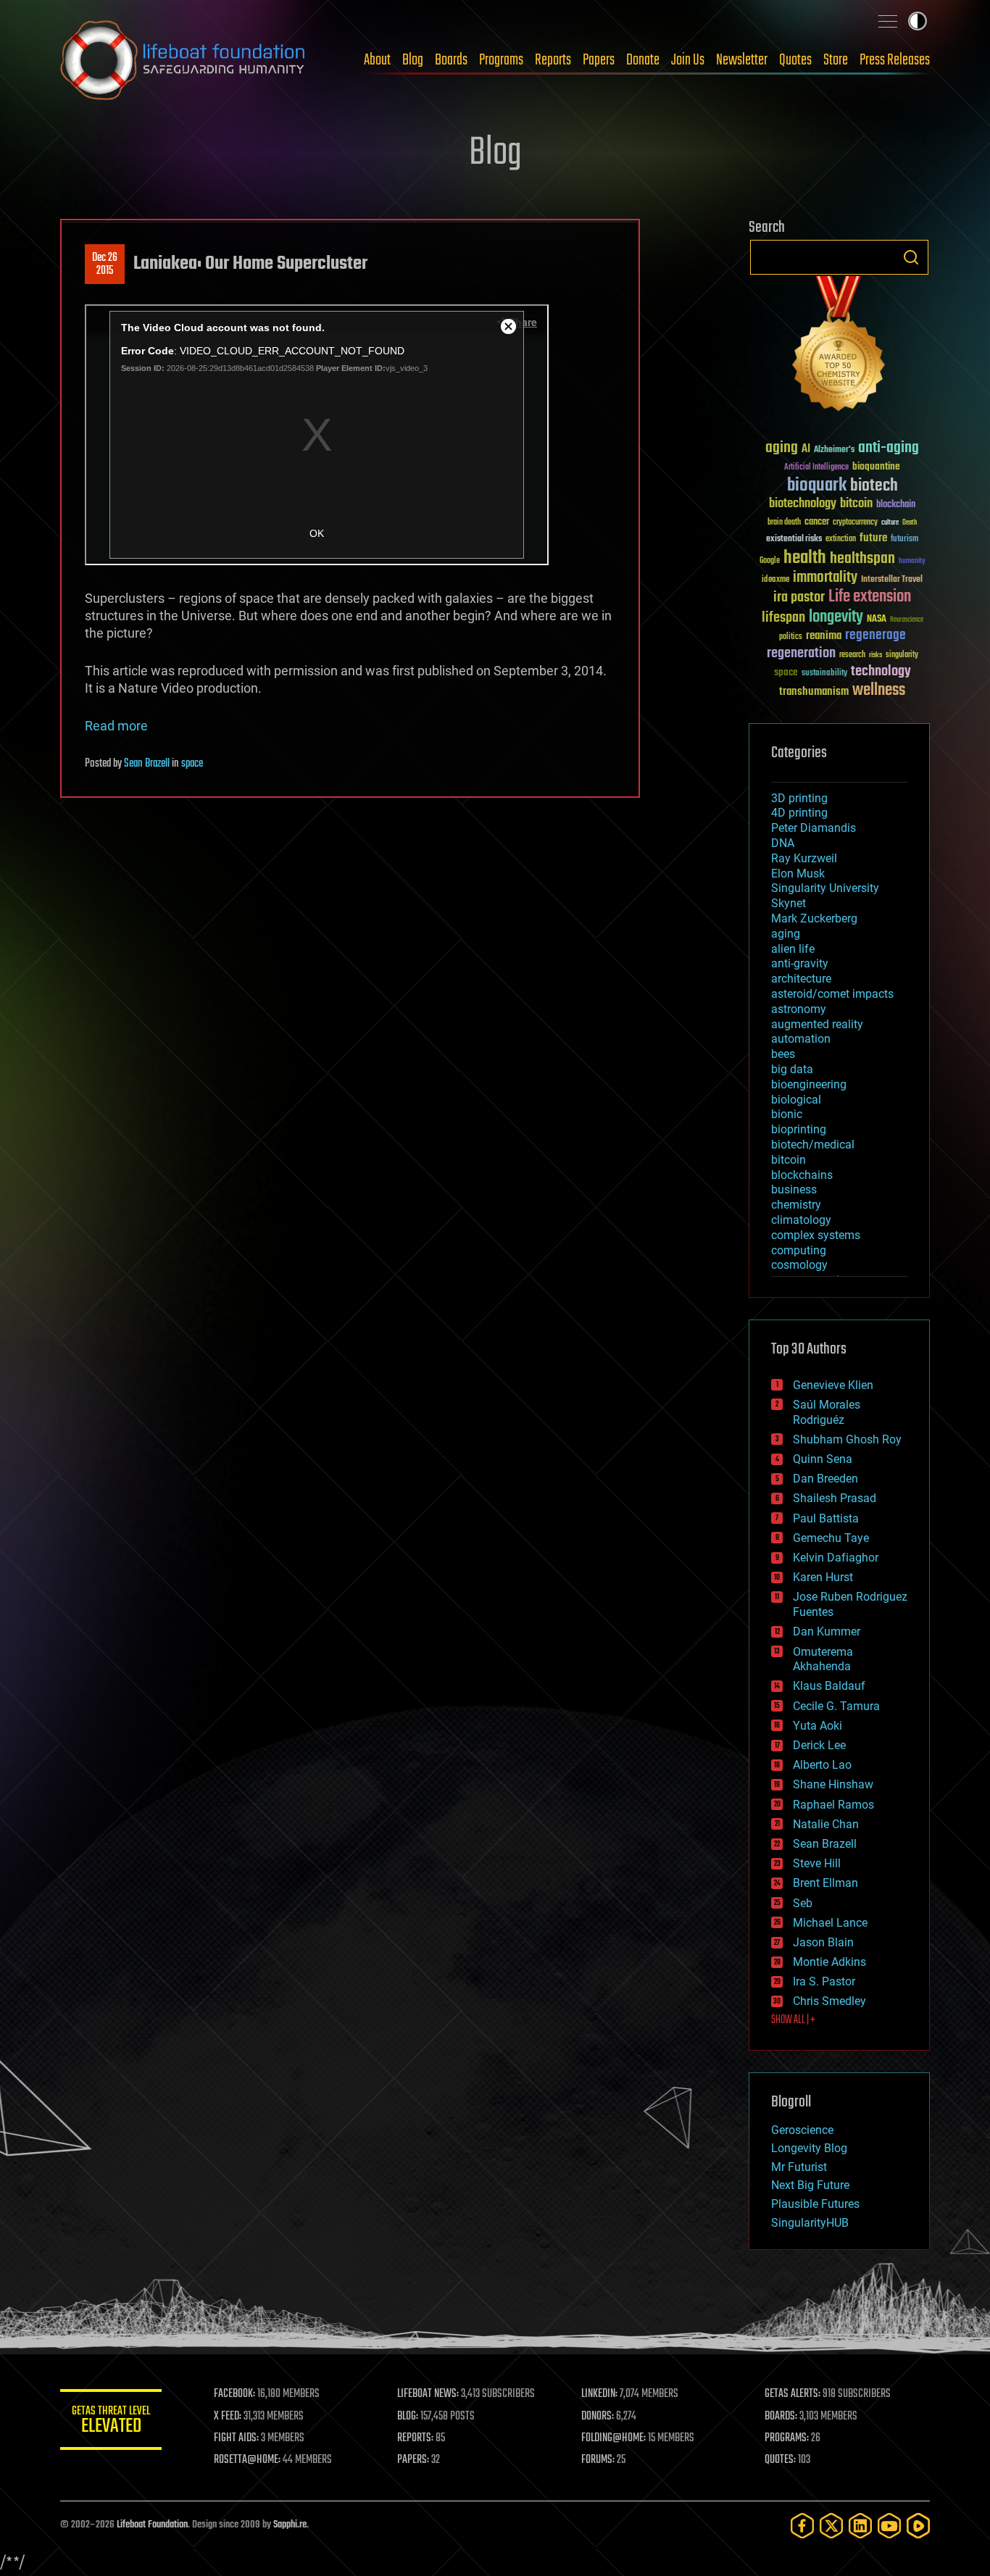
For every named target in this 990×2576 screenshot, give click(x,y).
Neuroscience (907, 621)
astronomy (799, 1009)
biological (796, 1100)
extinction (841, 539)
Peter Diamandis (814, 828)
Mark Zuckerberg (814, 918)
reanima (824, 636)
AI (806, 450)
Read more (116, 726)
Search (911, 257)
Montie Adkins (829, 1962)
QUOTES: (780, 2460)
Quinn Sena (823, 1459)
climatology (801, 1220)
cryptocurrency (855, 523)
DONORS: (598, 2417)
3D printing (799, 798)
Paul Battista (826, 1518)
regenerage (875, 635)
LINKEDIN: (599, 2394)
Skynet (789, 903)
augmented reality (817, 1024)
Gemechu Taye (831, 1538)
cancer (817, 522)
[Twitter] (831, 2526)
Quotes (795, 60)
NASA (877, 620)
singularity (902, 655)
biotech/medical (813, 1145)
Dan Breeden (825, 1479)
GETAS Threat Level (111, 2422)
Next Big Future (810, 2185)
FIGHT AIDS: (236, 2438)
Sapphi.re (290, 2525)
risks (875, 655)
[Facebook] (802, 2526)
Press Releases (895, 60)
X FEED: (228, 2417)
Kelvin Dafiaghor (836, 1558)
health (805, 558)
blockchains (802, 1175)
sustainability (824, 674)
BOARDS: (781, 2417)
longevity (836, 617)
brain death (784, 523)
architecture (801, 979)
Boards (451, 60)
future (873, 538)
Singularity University (825, 888)
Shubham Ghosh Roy (847, 1439)
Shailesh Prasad (835, 1498)
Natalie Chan (826, 1824)
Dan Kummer (827, 1631)
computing (799, 1250)
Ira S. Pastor (824, 1981)
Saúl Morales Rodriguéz (827, 1412)
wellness (879, 691)
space (192, 764)
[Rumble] (918, 2526)
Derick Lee (819, 1745)
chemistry (796, 1205)
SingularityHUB (810, 2223)
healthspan (862, 559)
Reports (553, 60)
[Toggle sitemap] (888, 21)
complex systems (816, 1235)
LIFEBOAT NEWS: (428, 2394)
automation (801, 1039)
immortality (825, 578)
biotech (874, 486)
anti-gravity (800, 963)
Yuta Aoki (818, 1726)
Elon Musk (798, 874)
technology (881, 672)
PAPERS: (413, 2460)
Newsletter (742, 60)
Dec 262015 (105, 264)
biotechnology (803, 504)
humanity (912, 562)
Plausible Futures (815, 2204)
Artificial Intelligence (816, 468)
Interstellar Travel (892, 580)
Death (910, 523)
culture (890, 523)
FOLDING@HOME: (613, 2438)
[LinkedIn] (860, 2526)
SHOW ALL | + (793, 2020)
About (377, 60)
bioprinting (799, 1129)
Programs (501, 60)
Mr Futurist (799, 2167)
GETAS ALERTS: (793, 2394)
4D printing (799, 813)
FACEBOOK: (234, 2394)
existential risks (794, 539)
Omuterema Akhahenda (823, 1659)
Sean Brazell (147, 764)
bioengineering (809, 1084)
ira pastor (799, 597)
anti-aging (889, 448)
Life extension (870, 597)
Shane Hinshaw (833, 1784)
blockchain (896, 505)
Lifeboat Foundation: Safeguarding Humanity (183, 60)
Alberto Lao (822, 1765)
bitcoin (856, 504)
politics (791, 637)
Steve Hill (817, 1863)
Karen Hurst (823, 1577)
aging (782, 448)
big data (792, 1069)
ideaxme (775, 580)
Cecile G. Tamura (836, 1706)
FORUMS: (598, 2460)
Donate (643, 60)
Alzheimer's (834, 450)
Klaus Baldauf (829, 1686)
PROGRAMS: (787, 2438)
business (794, 1189)
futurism (904, 540)
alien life (793, 949)
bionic (787, 1114)
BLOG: (408, 2417)
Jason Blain (823, 1942)
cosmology (799, 1265)
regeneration (801, 653)
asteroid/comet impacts (832, 994)
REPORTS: (415, 2438)
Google (770, 561)
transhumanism (814, 692)
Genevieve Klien (833, 1385)
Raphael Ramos (833, 1805)
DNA (783, 843)
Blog (413, 60)
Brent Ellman (825, 1883)
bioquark (817, 486)
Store (836, 60)
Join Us (688, 60)
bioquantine (876, 466)
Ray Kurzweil (804, 858)
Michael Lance (830, 1923)
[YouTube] (889, 2526)
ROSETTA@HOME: (247, 2460)
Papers (599, 60)
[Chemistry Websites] (839, 347)
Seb (803, 1903)
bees (783, 1054)
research (852, 655)
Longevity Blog (809, 2148)
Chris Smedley (829, 2001)
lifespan (783, 618)
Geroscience (802, 2130)
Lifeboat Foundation (152, 2525)
